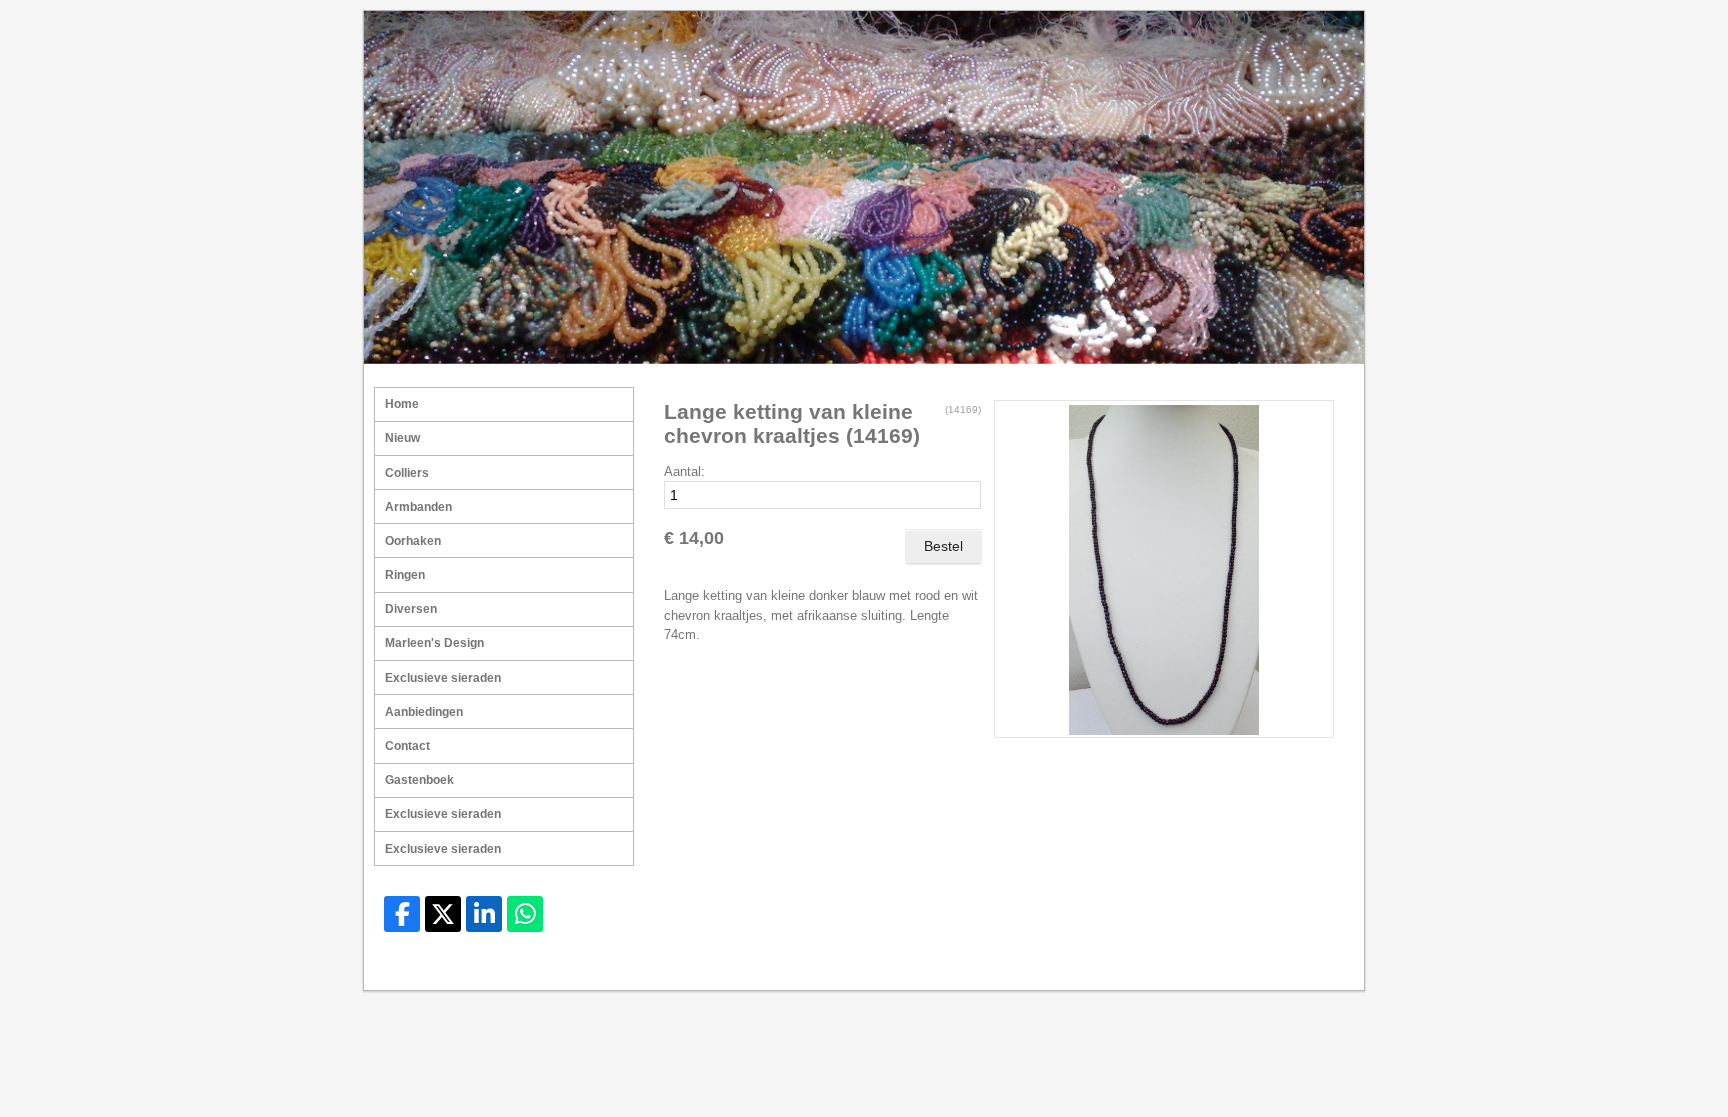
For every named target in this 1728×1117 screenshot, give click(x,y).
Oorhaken (413, 541)
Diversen (411, 609)
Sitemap (1195, 966)
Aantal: (684, 471)
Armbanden (418, 507)
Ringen (405, 575)
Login (1248, 966)
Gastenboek (419, 780)
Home (402, 404)
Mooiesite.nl (1313, 966)
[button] (1311, 423)
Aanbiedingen (424, 712)
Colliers (407, 473)
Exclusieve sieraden (443, 678)
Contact (407, 746)
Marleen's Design (434, 643)
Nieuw (402, 438)
